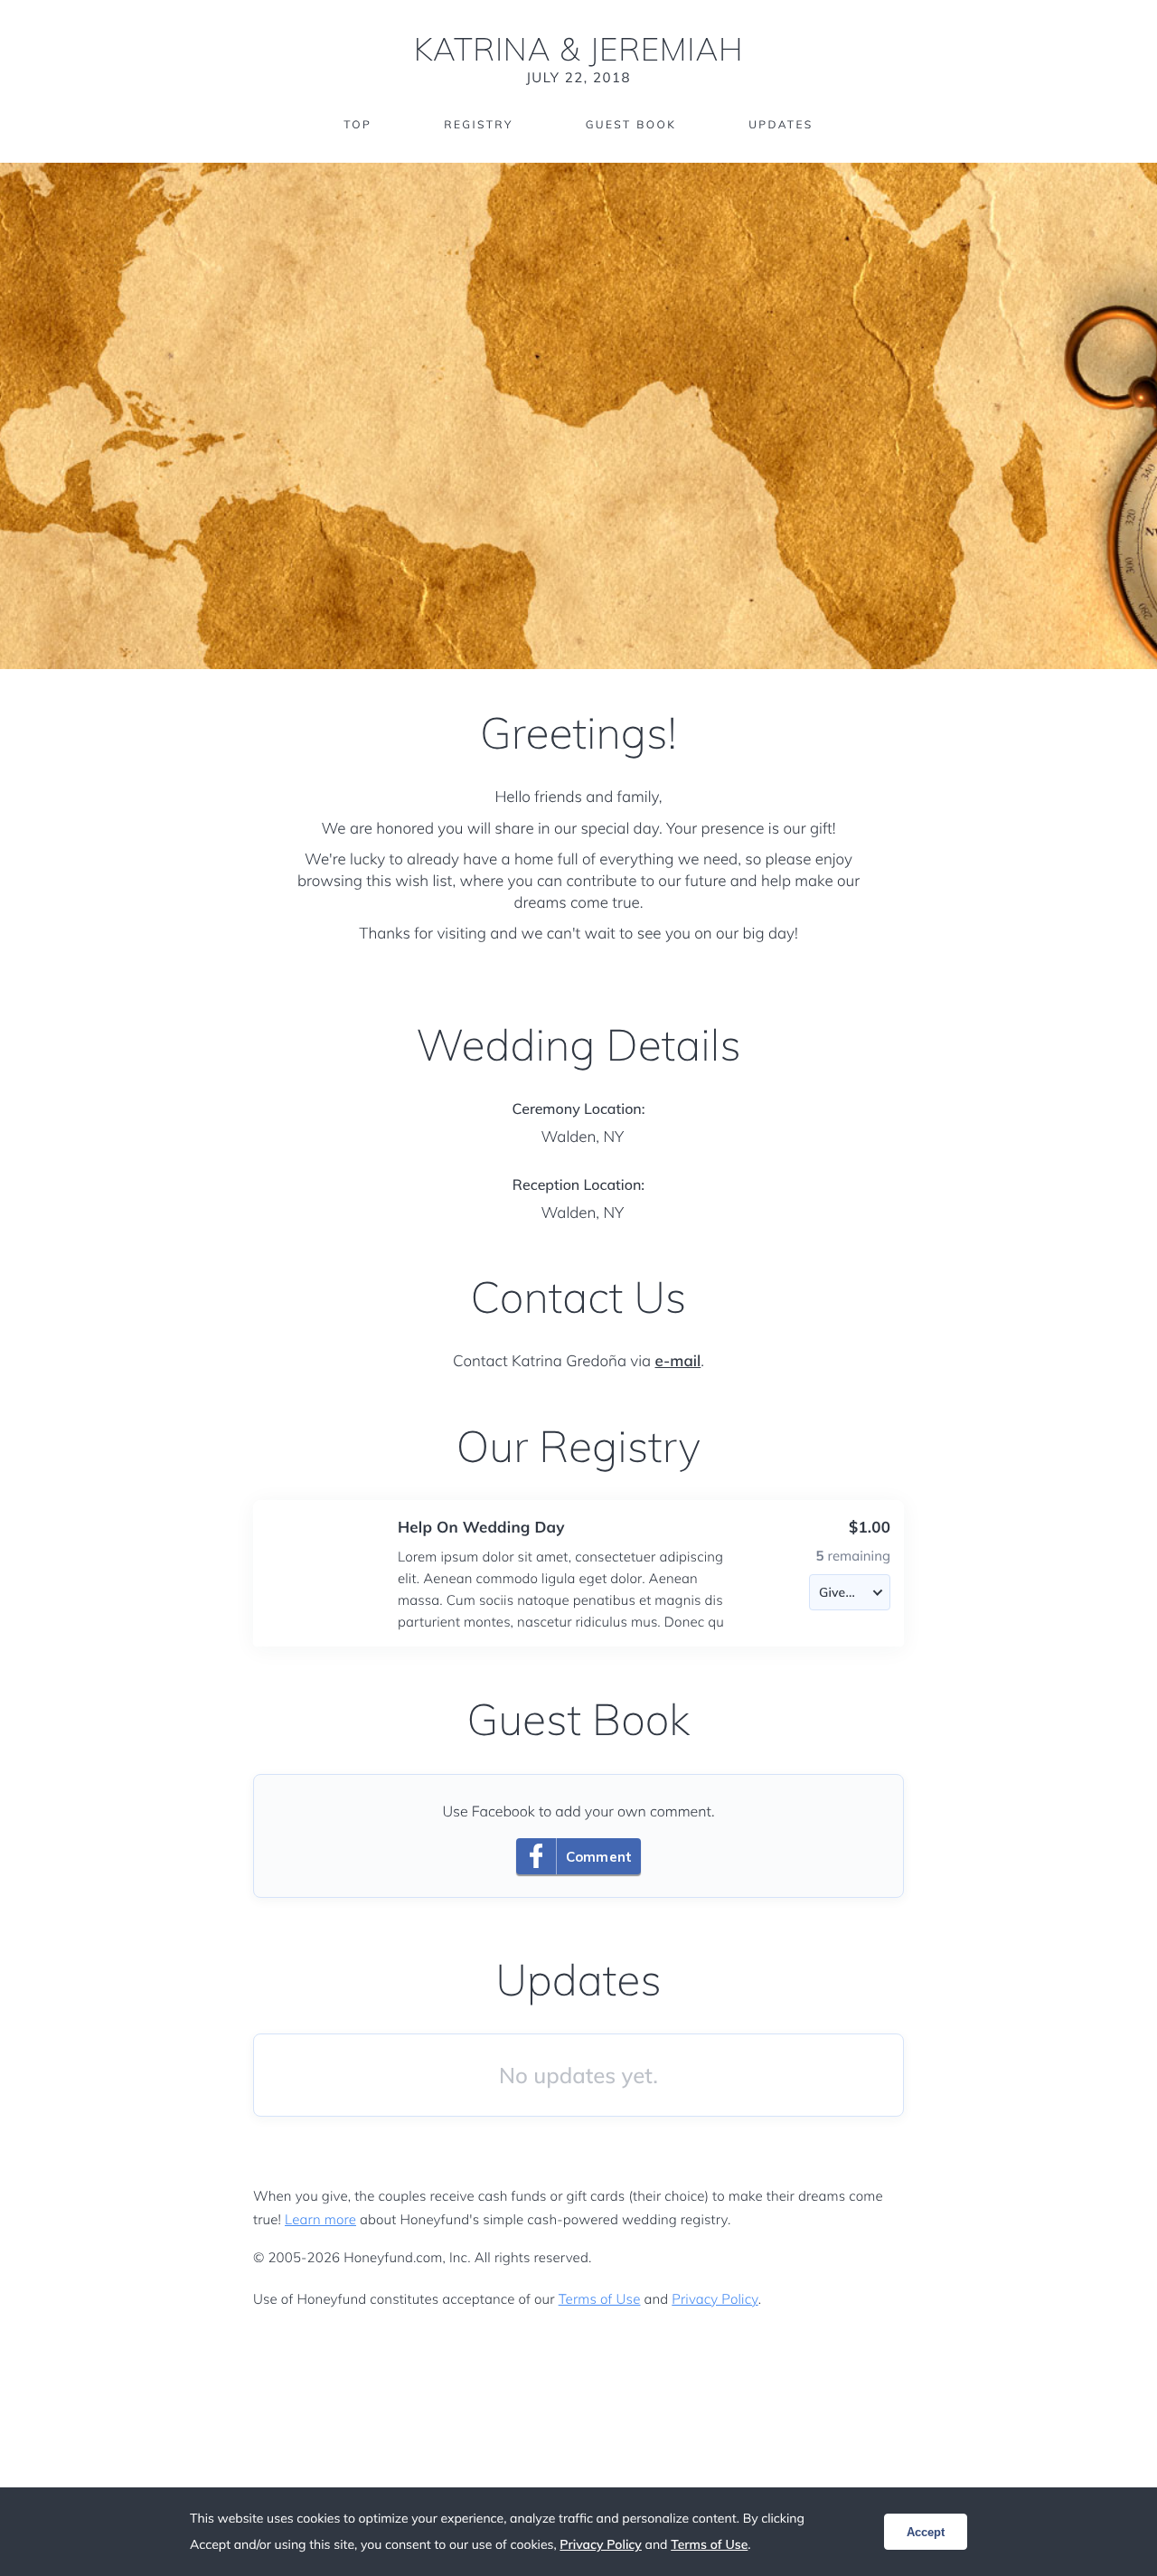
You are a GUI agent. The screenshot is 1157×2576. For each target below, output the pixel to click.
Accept (926, 2532)
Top (357, 124)
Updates (781, 124)
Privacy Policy (715, 2299)
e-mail (678, 1361)
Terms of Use (600, 2299)
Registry (478, 124)
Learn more (320, 2219)
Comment (599, 1857)
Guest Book (631, 124)
